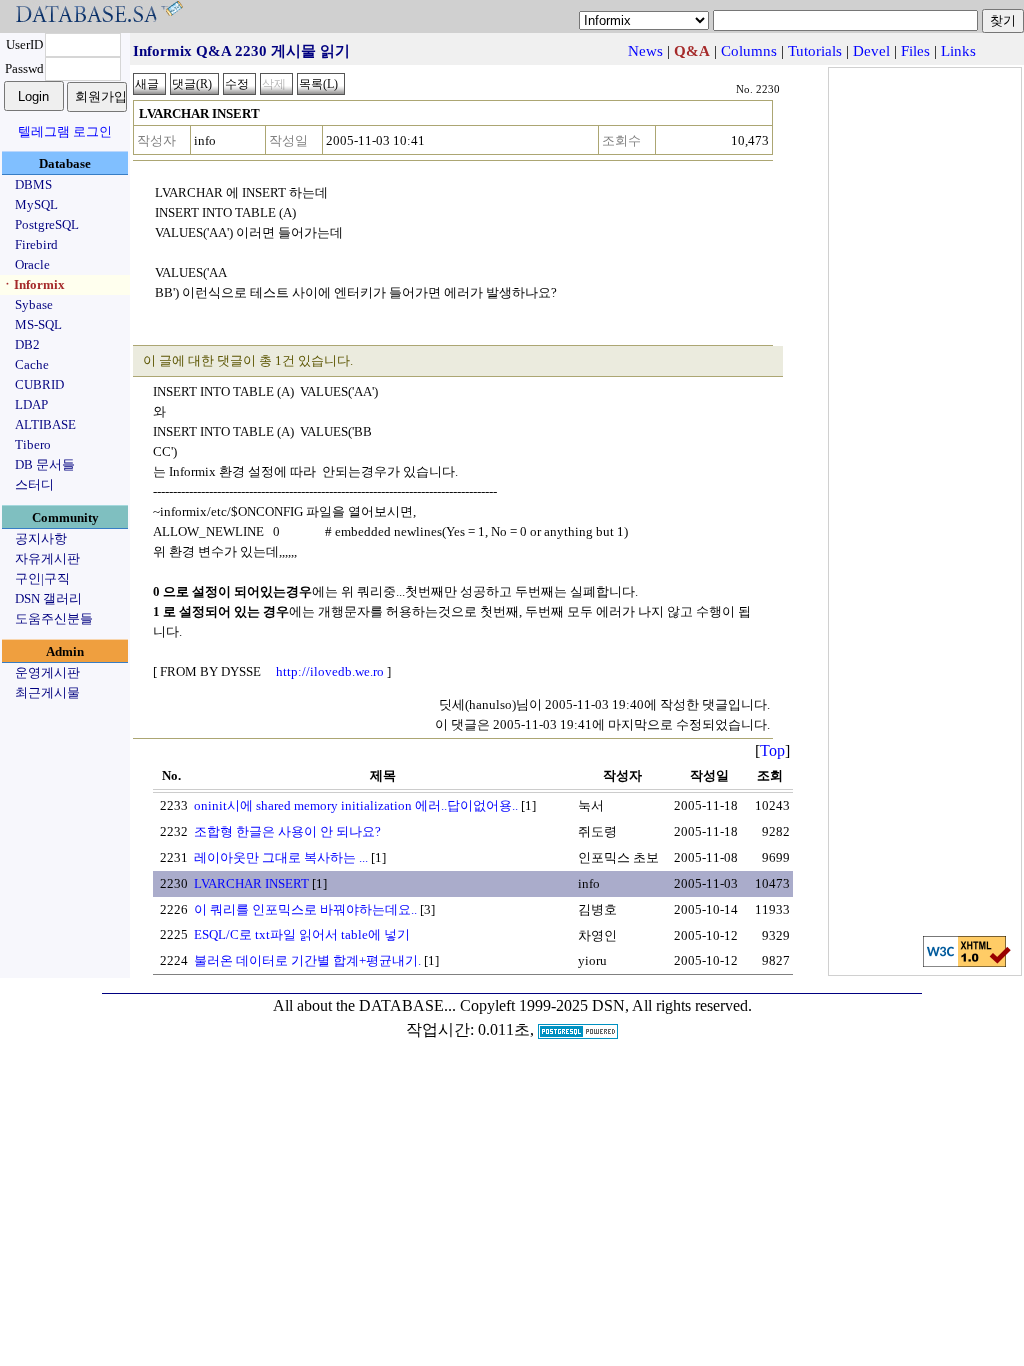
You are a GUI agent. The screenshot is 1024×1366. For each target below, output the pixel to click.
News (645, 51)
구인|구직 (42, 578)
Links (958, 51)
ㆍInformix (33, 284)
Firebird (36, 244)
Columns (749, 51)
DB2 (27, 344)
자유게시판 (47, 558)
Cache (32, 364)
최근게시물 (47, 692)
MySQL (36, 204)
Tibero (33, 444)
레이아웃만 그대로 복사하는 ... (281, 857)
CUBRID (39, 384)
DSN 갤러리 (48, 598)
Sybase (34, 304)
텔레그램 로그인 (65, 131)
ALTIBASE (45, 424)
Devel (871, 51)
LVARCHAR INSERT (251, 883)
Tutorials (815, 51)
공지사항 (41, 538)
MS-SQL (38, 324)
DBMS (33, 184)
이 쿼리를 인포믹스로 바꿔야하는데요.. (305, 909)
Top (772, 750)
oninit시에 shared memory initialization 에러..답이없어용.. (356, 805)
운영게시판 (47, 672)
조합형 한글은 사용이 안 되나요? (287, 831)
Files (915, 51)
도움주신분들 (54, 618)
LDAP (31, 404)
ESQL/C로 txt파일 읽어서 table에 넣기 (302, 934)
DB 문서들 (45, 464)
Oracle (32, 264)
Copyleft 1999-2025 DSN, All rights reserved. (606, 1005)
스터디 (34, 484)
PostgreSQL (47, 224)
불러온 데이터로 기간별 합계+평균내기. (307, 960)
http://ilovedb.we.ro (330, 671)
